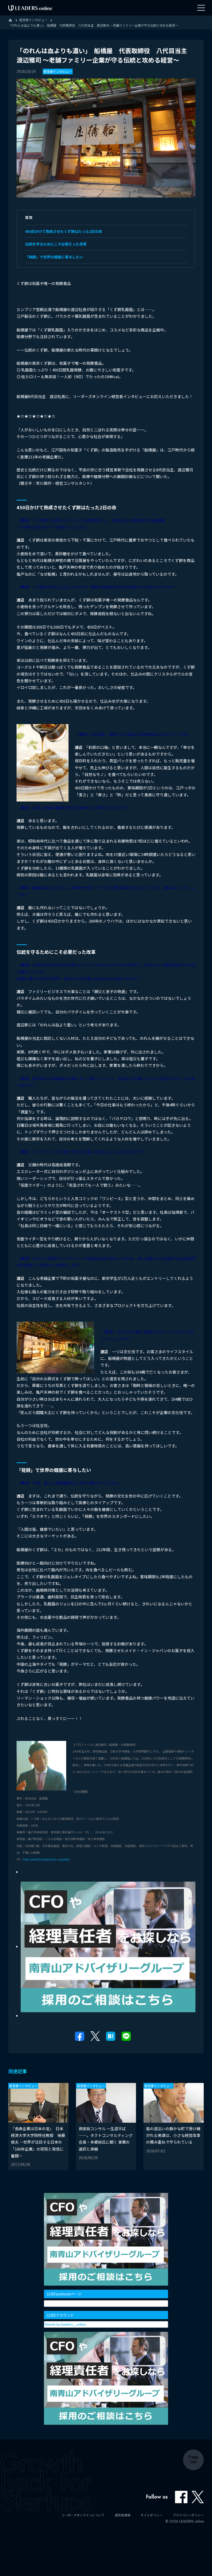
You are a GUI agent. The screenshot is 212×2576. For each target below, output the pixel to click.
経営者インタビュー (58, 71)
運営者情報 (123, 2515)
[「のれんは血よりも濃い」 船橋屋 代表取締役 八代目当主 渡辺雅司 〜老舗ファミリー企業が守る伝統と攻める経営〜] (111, 2036)
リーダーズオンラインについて (83, 2515)
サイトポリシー (152, 2515)
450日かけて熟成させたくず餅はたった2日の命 (64, 231)
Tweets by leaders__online (65, 2324)
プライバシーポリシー (188, 2515)
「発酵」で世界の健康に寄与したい (54, 257)
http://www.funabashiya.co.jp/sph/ (46, 1859)
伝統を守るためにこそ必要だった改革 (56, 244)
